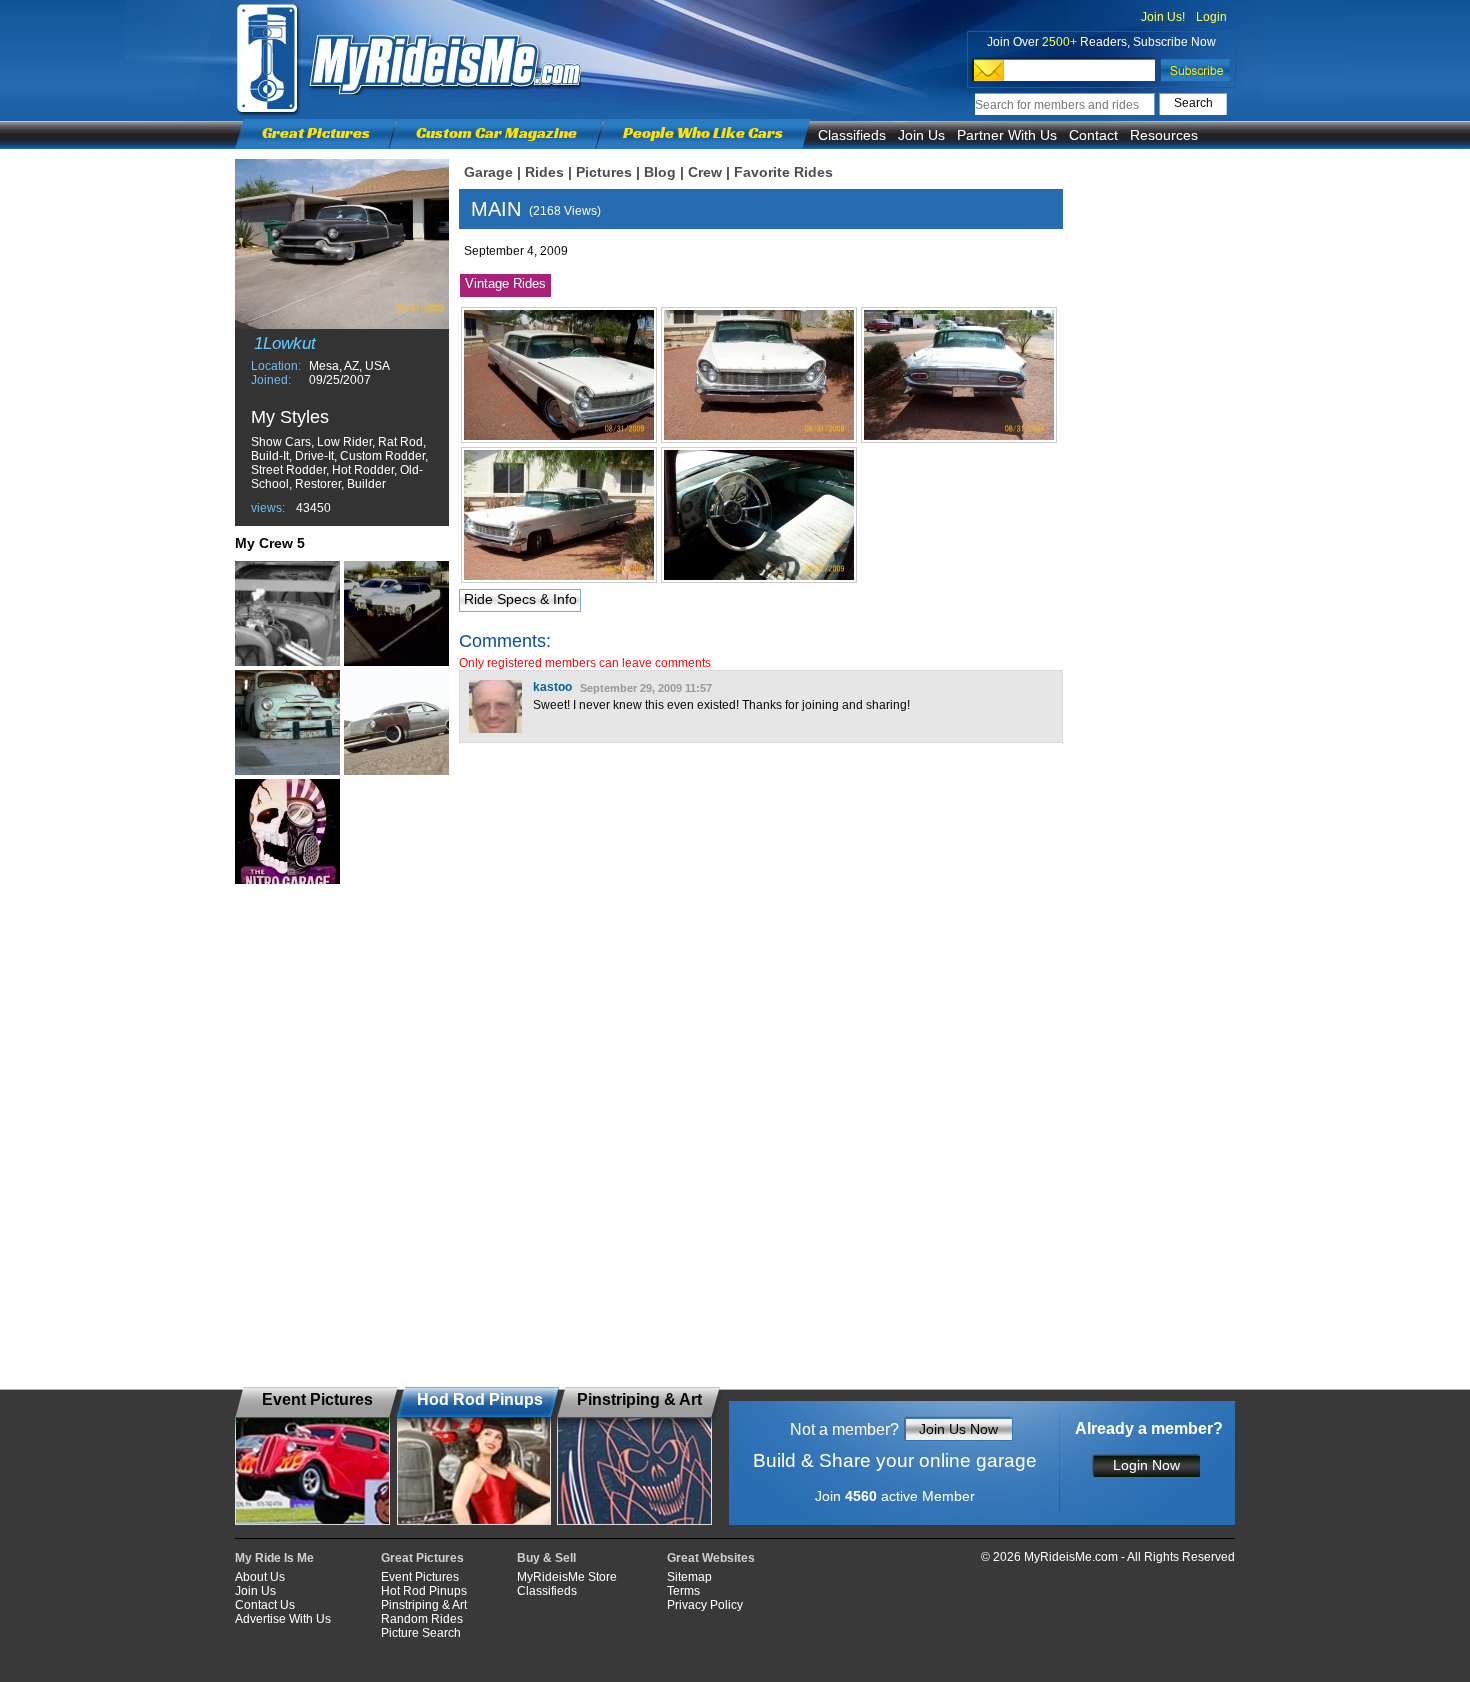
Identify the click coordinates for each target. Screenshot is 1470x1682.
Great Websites (711, 1558)
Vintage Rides (505, 283)
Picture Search (421, 1633)
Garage (488, 172)
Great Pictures (316, 132)
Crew (705, 172)
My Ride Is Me (274, 1558)
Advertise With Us (283, 1619)
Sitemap (689, 1577)
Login (1211, 17)
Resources (1164, 135)
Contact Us (265, 1605)
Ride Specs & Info (520, 599)
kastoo (552, 687)
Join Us (921, 135)
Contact (1093, 135)
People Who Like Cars (703, 132)
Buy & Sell (546, 1558)
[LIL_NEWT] (287, 831)
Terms (683, 1591)
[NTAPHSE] (396, 722)
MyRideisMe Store (567, 1577)
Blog (660, 172)
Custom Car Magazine (496, 132)
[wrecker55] (287, 722)
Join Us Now (958, 1429)
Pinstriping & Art (424, 1605)
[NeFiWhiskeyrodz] (287, 613)
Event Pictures (420, 1577)
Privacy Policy (705, 1605)
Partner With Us (1007, 135)
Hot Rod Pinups (424, 1591)
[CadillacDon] (396, 613)
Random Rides (422, 1619)
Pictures (604, 172)
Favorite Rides (783, 172)
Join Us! (1163, 17)
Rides (544, 172)
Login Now (1146, 1465)
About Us (260, 1577)
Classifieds (852, 135)
